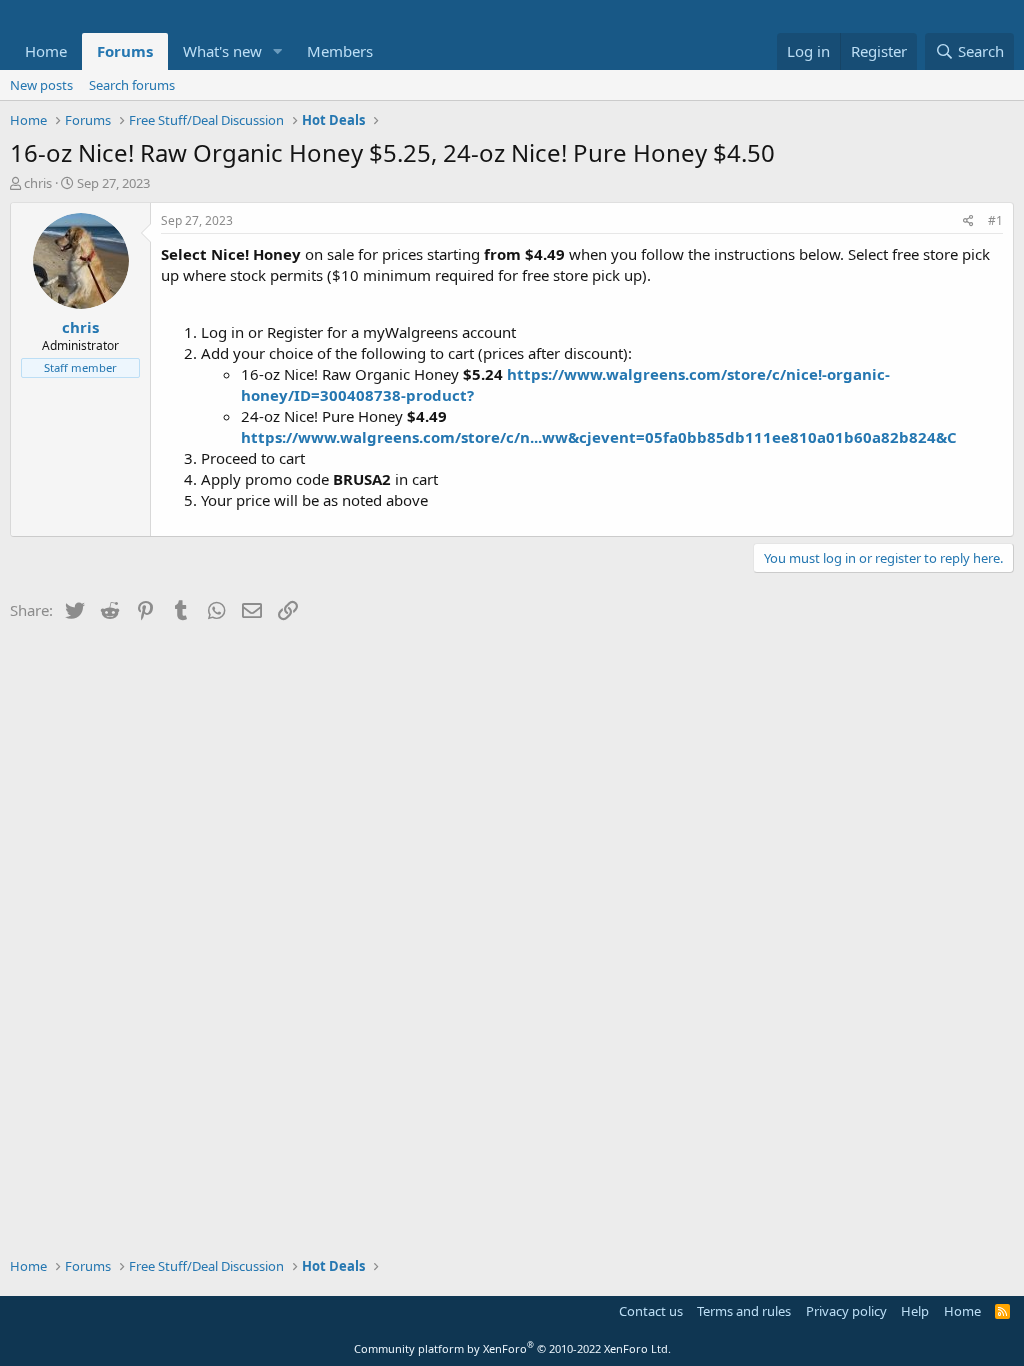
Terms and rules (744, 1311)
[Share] (968, 221)
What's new (222, 51)
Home (46, 51)
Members (340, 51)
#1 (995, 220)
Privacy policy (846, 1311)
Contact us (651, 1311)
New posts (41, 85)
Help (915, 1311)
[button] (278, 51)
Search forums (132, 85)
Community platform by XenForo (512, 1348)
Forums (125, 51)
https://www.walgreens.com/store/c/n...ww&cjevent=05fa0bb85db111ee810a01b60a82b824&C (599, 437)
